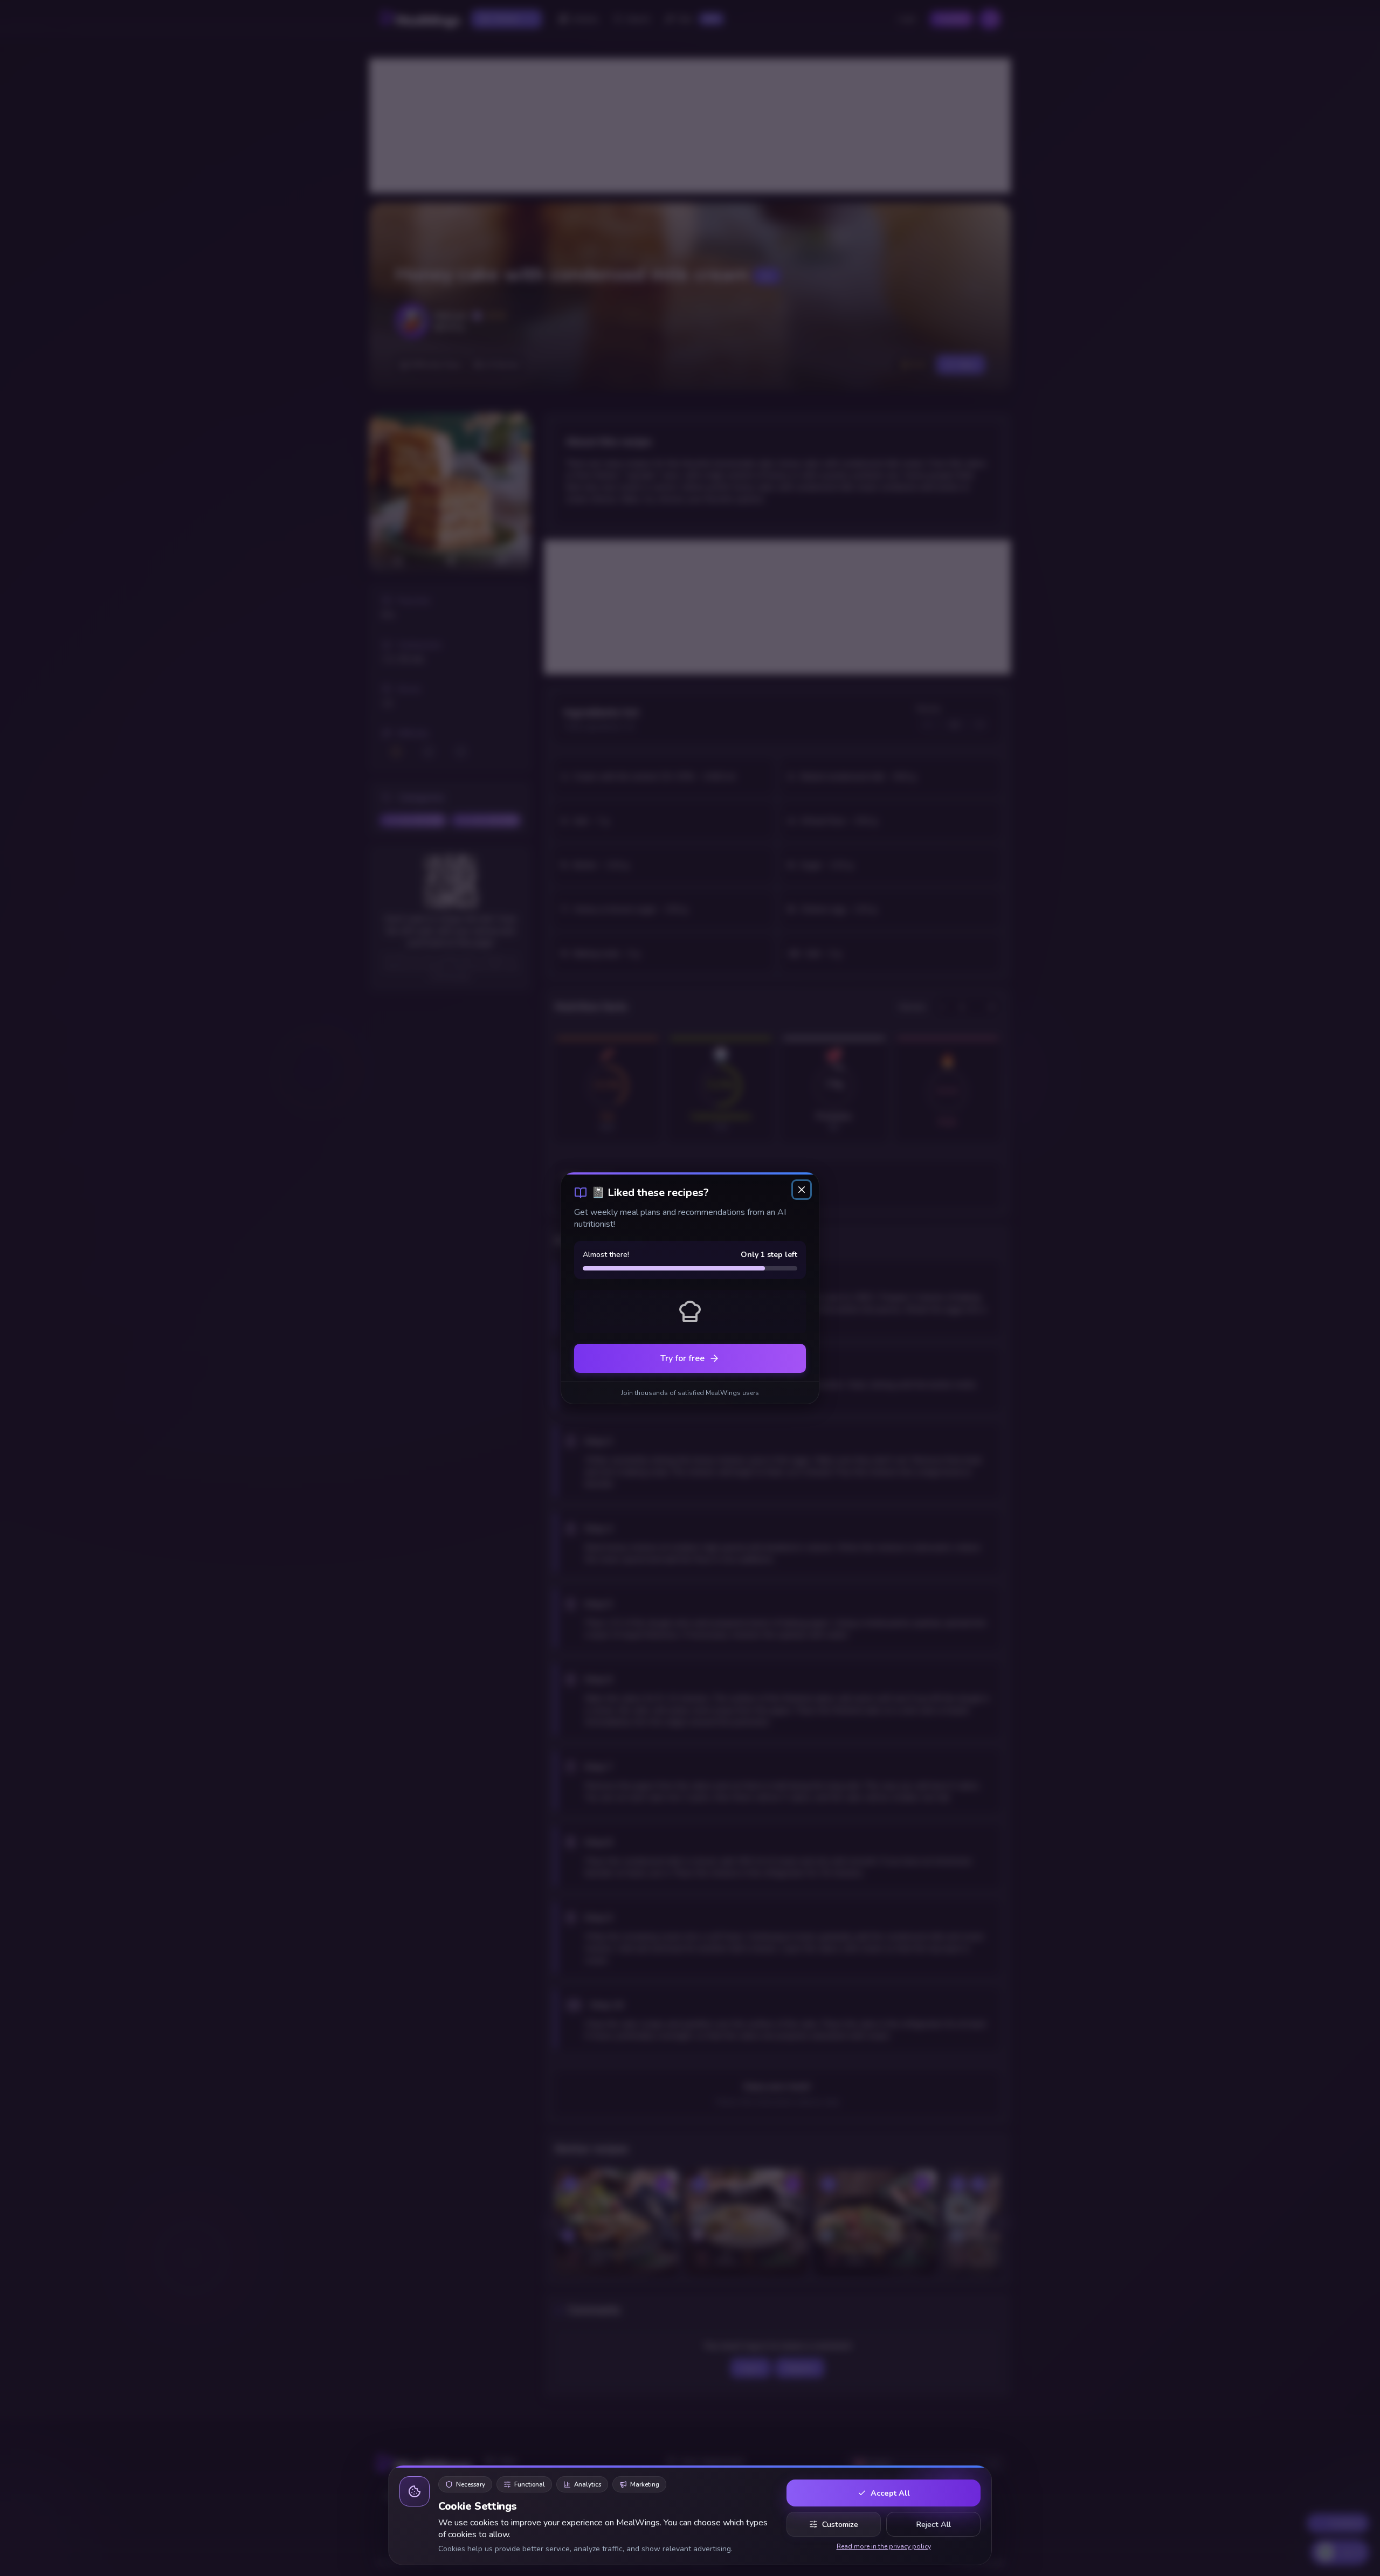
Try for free (682, 1358)
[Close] (802, 1190)
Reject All (933, 2524)
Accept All (890, 2493)
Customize (840, 2524)
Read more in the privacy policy (884, 2546)
